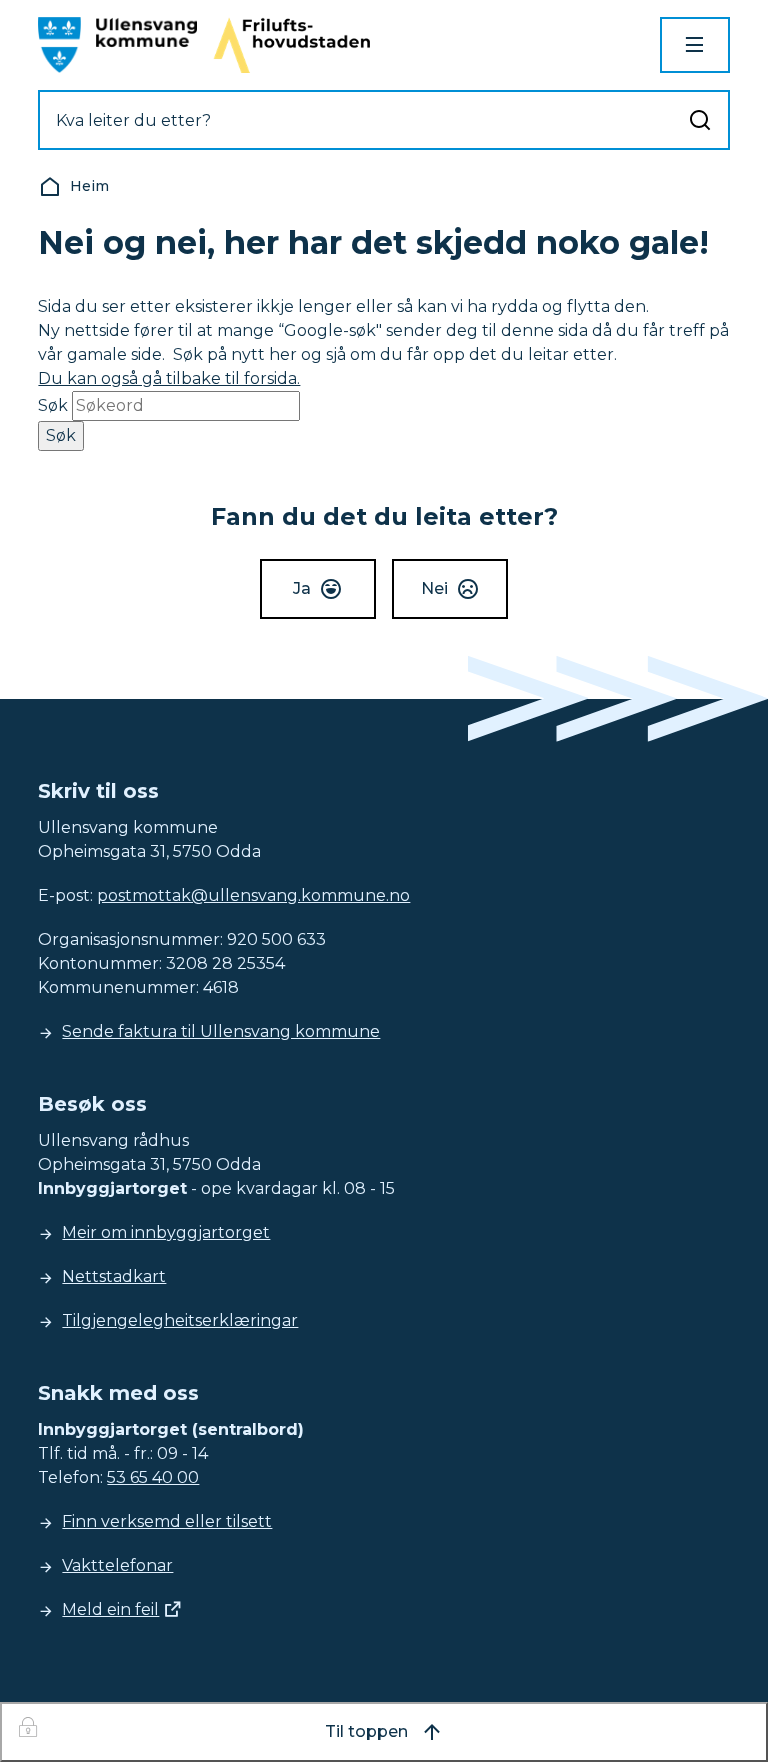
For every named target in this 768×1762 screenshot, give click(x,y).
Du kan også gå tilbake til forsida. (169, 378)
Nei (434, 588)
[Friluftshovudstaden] (291, 45)
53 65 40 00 (153, 1477)
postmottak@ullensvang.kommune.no (253, 895)
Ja (302, 588)
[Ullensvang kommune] (117, 45)
